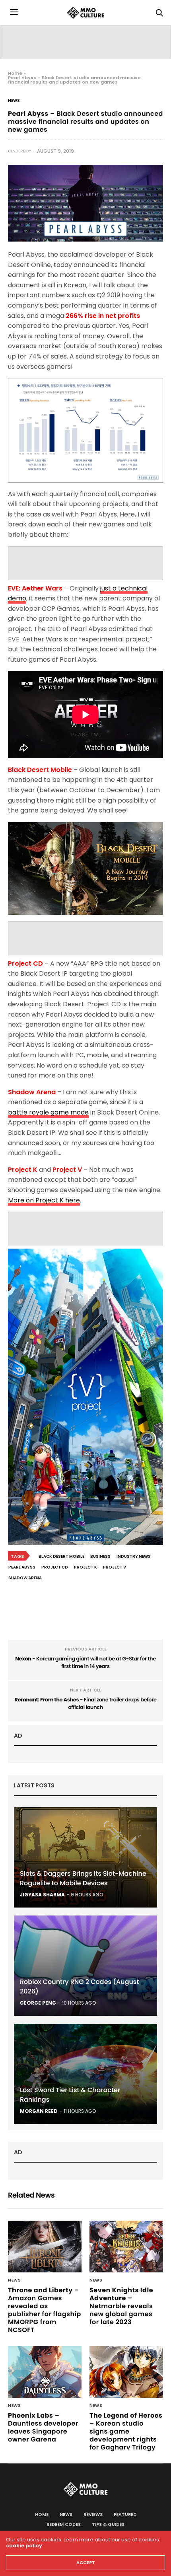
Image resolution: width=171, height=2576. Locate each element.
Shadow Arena (25, 1578)
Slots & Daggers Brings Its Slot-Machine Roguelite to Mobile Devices (83, 1878)
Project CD (55, 1567)
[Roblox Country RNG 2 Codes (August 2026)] (85, 1966)
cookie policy (24, 2546)
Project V (115, 1567)
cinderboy (19, 151)
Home (15, 73)
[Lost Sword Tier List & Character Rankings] (85, 2074)
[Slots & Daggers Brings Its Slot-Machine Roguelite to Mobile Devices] (85, 1857)
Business (100, 1556)
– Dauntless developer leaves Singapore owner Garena (43, 2427)
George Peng (38, 2003)
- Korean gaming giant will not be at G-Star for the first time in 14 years (85, 1663)
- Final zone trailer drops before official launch (85, 1704)
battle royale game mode (48, 1112)
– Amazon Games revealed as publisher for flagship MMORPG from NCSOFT (45, 2310)
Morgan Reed (39, 2111)
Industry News (134, 1556)
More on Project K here (44, 1200)
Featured (125, 2514)
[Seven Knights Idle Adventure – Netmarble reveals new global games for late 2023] (126, 2247)
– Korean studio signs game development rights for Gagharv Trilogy (126, 2431)
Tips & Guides (108, 2524)
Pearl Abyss (22, 1567)
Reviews (93, 2514)
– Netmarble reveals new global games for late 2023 (121, 2306)
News (14, 101)
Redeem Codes (64, 2524)
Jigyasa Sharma (42, 1895)
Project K (85, 1567)
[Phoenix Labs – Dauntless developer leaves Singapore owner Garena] (45, 2372)
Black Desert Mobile (61, 1556)
